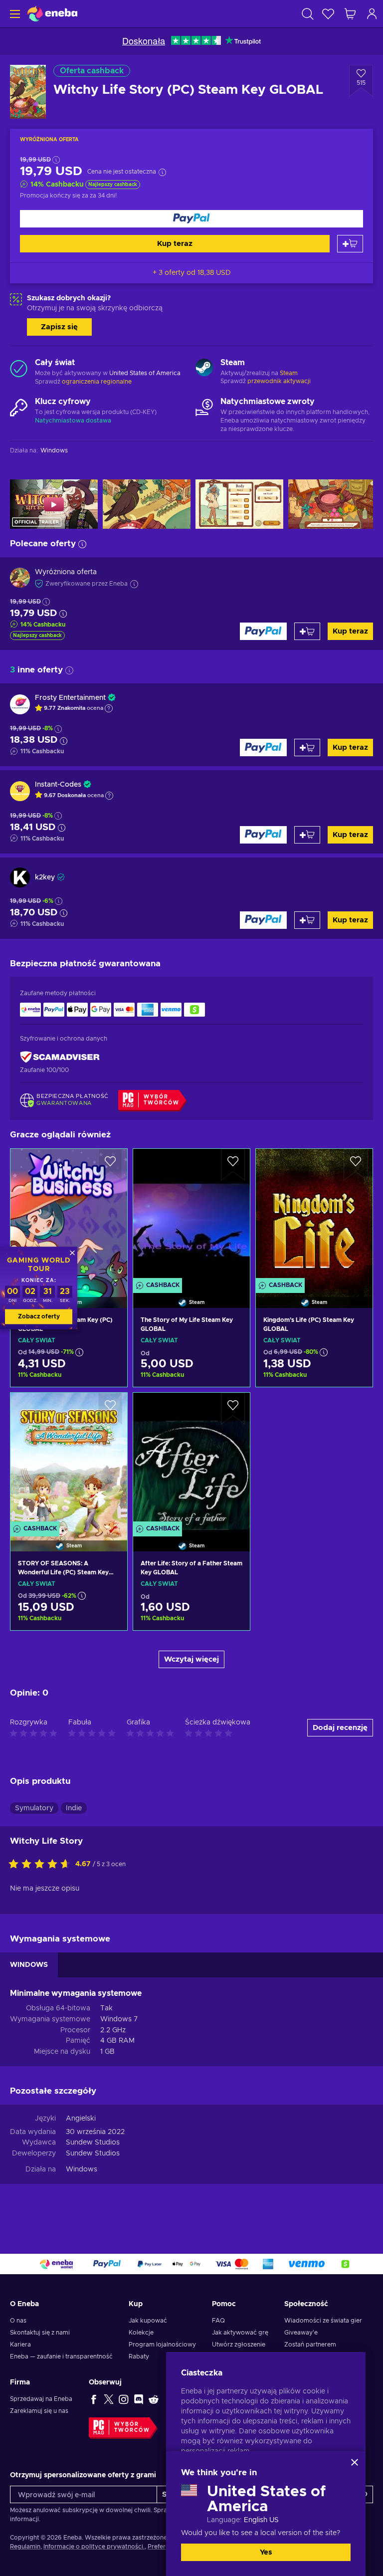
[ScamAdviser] (60, 1057)
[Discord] (139, 2399)
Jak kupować (148, 2321)
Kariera (20, 2345)
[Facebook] (94, 2399)
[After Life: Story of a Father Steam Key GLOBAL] (191, 1460)
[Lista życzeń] (328, 14)
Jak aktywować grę (240, 2333)
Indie (74, 1808)
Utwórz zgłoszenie (239, 2345)
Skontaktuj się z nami (40, 2333)
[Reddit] (154, 2399)
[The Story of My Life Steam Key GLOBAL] (191, 1216)
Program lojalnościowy (162, 2345)
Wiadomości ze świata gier (323, 2321)
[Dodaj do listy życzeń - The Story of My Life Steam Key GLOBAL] (233, 1165)
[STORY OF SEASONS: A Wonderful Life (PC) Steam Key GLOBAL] (69, 1460)
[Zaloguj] (372, 14)
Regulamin (25, 2547)
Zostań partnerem (310, 2345)
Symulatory (34, 1808)
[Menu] (14, 14)
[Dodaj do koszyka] (350, 244)
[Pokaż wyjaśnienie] (109, 708)
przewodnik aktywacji (279, 381)
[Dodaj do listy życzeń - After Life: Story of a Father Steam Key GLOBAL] (233, 1409)
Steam (289, 373)
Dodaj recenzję (340, 1728)
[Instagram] (124, 2399)
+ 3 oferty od (192, 273)
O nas (18, 2321)
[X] (109, 2399)
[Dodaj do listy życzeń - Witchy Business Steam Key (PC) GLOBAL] (110, 1165)
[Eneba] (52, 14)
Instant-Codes (58, 785)
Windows (82, 2169)
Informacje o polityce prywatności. (94, 2547)
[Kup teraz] (191, 219)
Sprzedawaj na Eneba (41, 2399)
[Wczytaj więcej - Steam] (204, 369)
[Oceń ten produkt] (42, 1865)
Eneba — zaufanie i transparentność (61, 2357)
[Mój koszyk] (350, 14)
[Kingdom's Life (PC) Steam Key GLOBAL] (314, 1216)
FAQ (218, 2321)
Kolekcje (141, 2333)
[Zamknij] (355, 2462)
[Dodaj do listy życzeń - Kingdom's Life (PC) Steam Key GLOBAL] (356, 1165)
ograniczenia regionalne (97, 382)
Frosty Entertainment (70, 698)
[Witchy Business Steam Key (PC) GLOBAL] (69, 1216)
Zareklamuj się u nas (39, 2411)
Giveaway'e (301, 2333)
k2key (45, 877)
